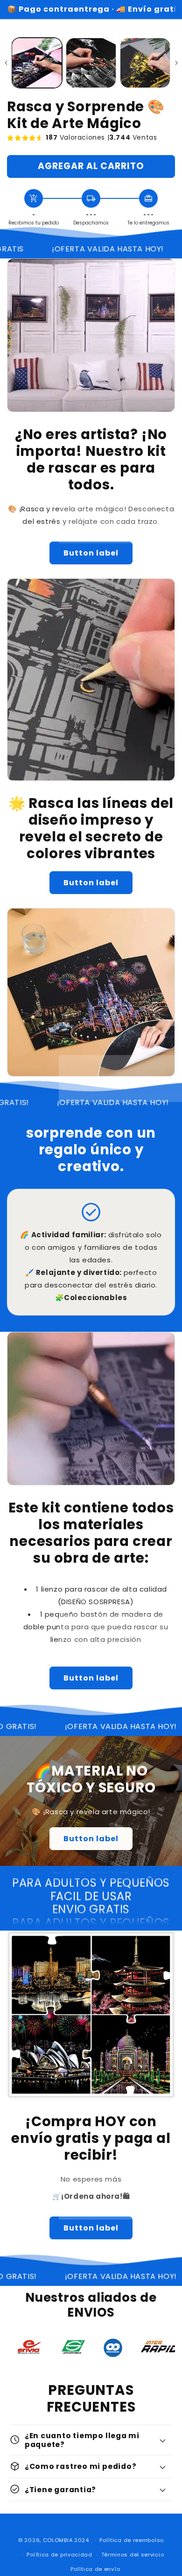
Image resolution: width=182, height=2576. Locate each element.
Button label (91, 553)
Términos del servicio (133, 2555)
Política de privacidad (59, 2555)
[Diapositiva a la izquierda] (6, 63)
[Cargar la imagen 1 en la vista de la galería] (37, 63)
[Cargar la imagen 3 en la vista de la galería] (145, 63)
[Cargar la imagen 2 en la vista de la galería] (91, 63)
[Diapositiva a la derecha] (176, 63)
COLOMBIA (58, 2540)
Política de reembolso (132, 2540)
